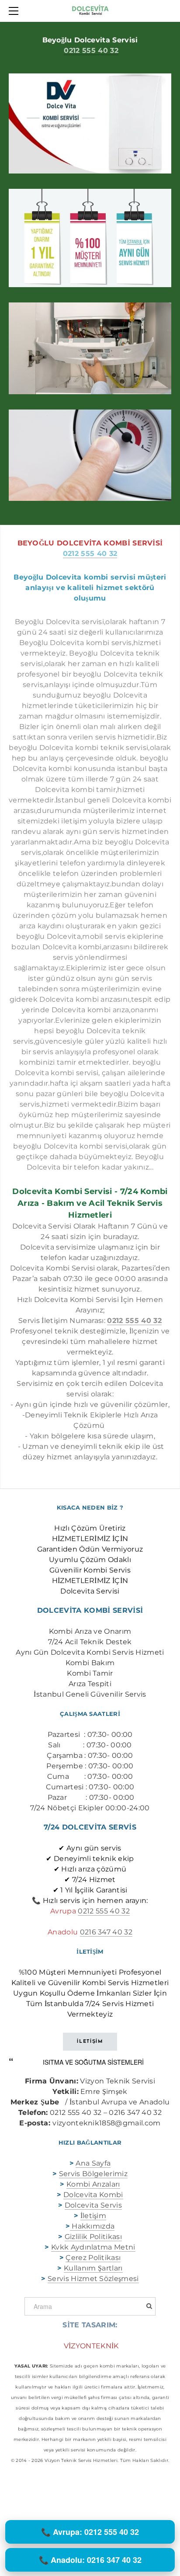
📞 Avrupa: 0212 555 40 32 (90, 2532)
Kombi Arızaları (93, 2184)
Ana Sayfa (93, 2163)
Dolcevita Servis (93, 2205)
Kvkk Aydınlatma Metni (93, 2247)
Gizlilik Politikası (93, 2237)
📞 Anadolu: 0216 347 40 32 (90, 2560)
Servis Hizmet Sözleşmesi (93, 2279)
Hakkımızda (92, 2226)
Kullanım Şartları (93, 2268)
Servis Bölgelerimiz (93, 2174)
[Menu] (15, 11)
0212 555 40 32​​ (104, 1911)
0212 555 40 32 (91, 50)
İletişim (93, 2216)
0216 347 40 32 (106, 1932)
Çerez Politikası (93, 2258)
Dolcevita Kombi (93, 2195)
